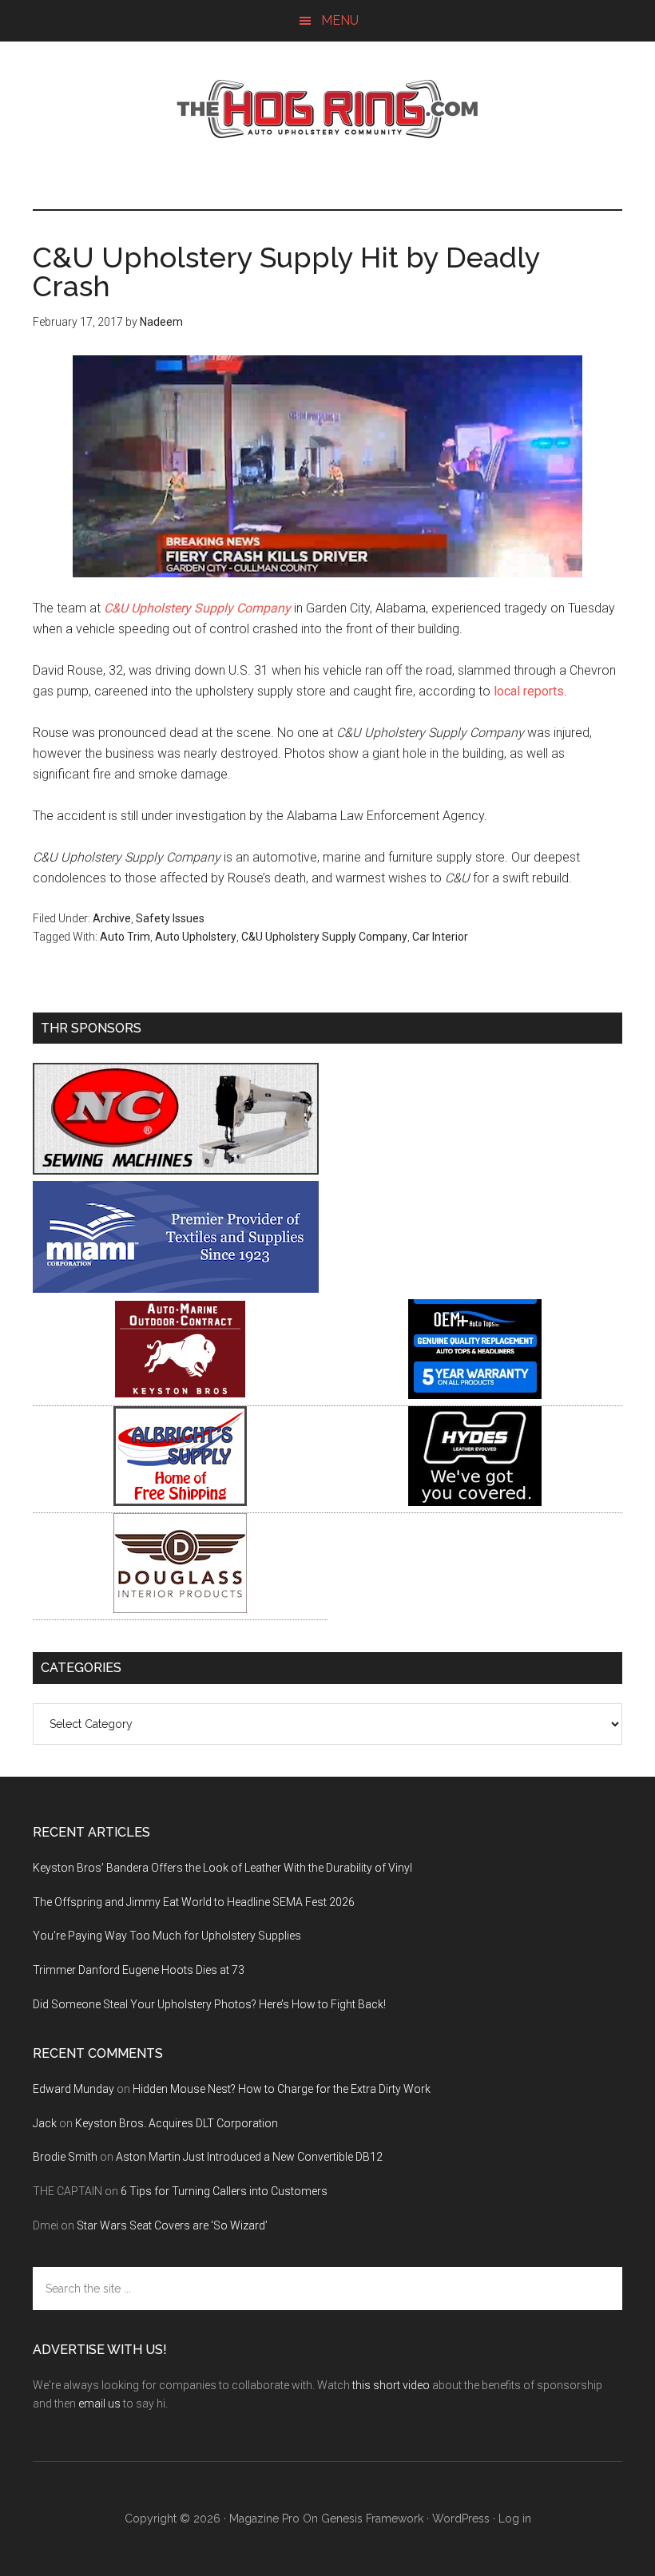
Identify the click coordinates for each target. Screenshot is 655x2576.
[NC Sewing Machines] (176, 1170)
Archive (112, 918)
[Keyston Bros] (180, 1395)
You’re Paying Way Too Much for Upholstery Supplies (167, 1936)
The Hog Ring (327, 109)
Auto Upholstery (196, 937)
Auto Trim (125, 937)
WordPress (461, 2519)
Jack (45, 2123)
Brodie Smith (65, 2157)
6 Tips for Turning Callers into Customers (224, 2191)
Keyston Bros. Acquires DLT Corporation (177, 2123)
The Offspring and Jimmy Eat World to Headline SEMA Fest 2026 (194, 1902)
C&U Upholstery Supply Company (197, 608)
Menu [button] (340, 20)
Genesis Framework (372, 2519)
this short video (391, 2385)
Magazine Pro (264, 2519)
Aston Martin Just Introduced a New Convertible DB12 (249, 2157)
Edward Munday (73, 2089)
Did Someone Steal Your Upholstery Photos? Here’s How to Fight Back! (209, 2004)
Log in (515, 2519)
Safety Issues (170, 918)
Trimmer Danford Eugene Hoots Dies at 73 (139, 1970)
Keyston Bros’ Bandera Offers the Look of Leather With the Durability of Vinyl (222, 1868)
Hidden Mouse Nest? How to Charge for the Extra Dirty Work (282, 2089)
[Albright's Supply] (180, 1502)
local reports (529, 691)
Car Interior (440, 937)
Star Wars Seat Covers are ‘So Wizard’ (172, 2225)
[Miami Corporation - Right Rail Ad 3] (176, 1288)
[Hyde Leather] (475, 1502)
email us (99, 2404)
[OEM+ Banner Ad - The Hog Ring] (475, 1395)
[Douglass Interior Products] (180, 1609)
